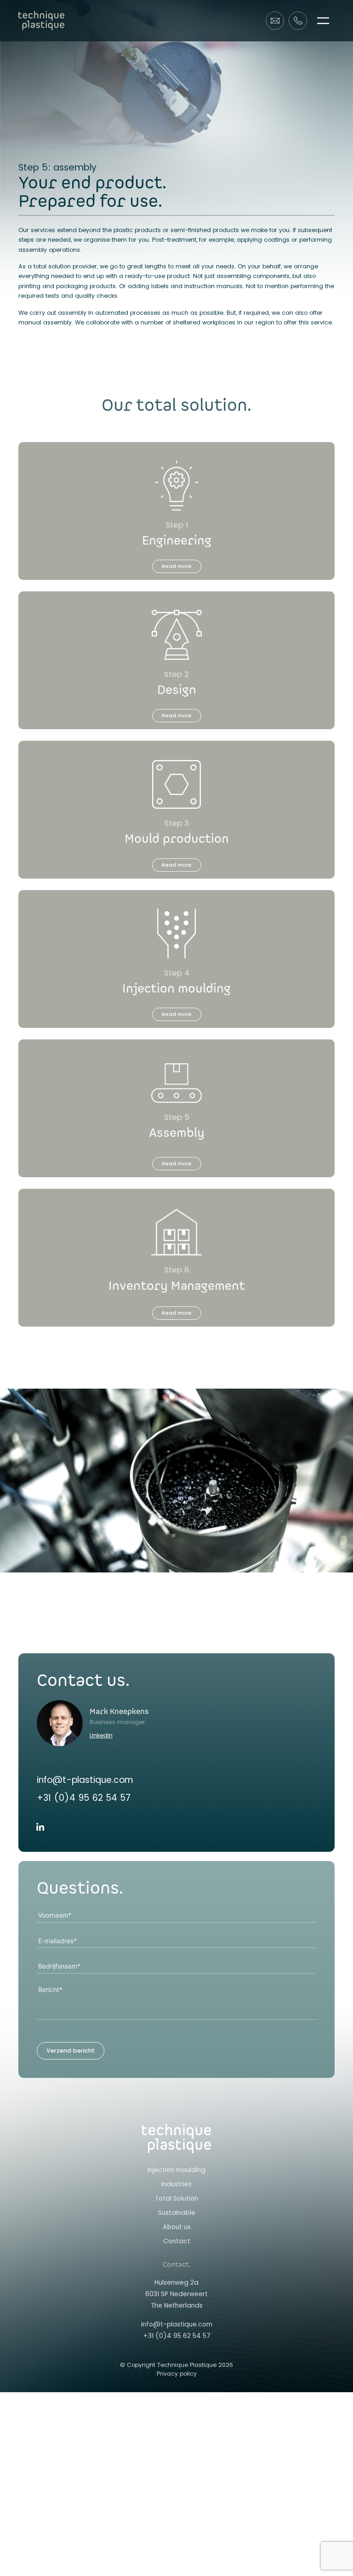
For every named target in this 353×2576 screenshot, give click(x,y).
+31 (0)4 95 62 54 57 (84, 1798)
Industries (176, 2184)
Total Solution (176, 2198)
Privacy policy (177, 2374)
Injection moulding (176, 2170)
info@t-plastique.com (85, 1780)
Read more (177, 566)
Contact (177, 2241)
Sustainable (177, 2213)
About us (177, 2227)
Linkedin (101, 1735)
